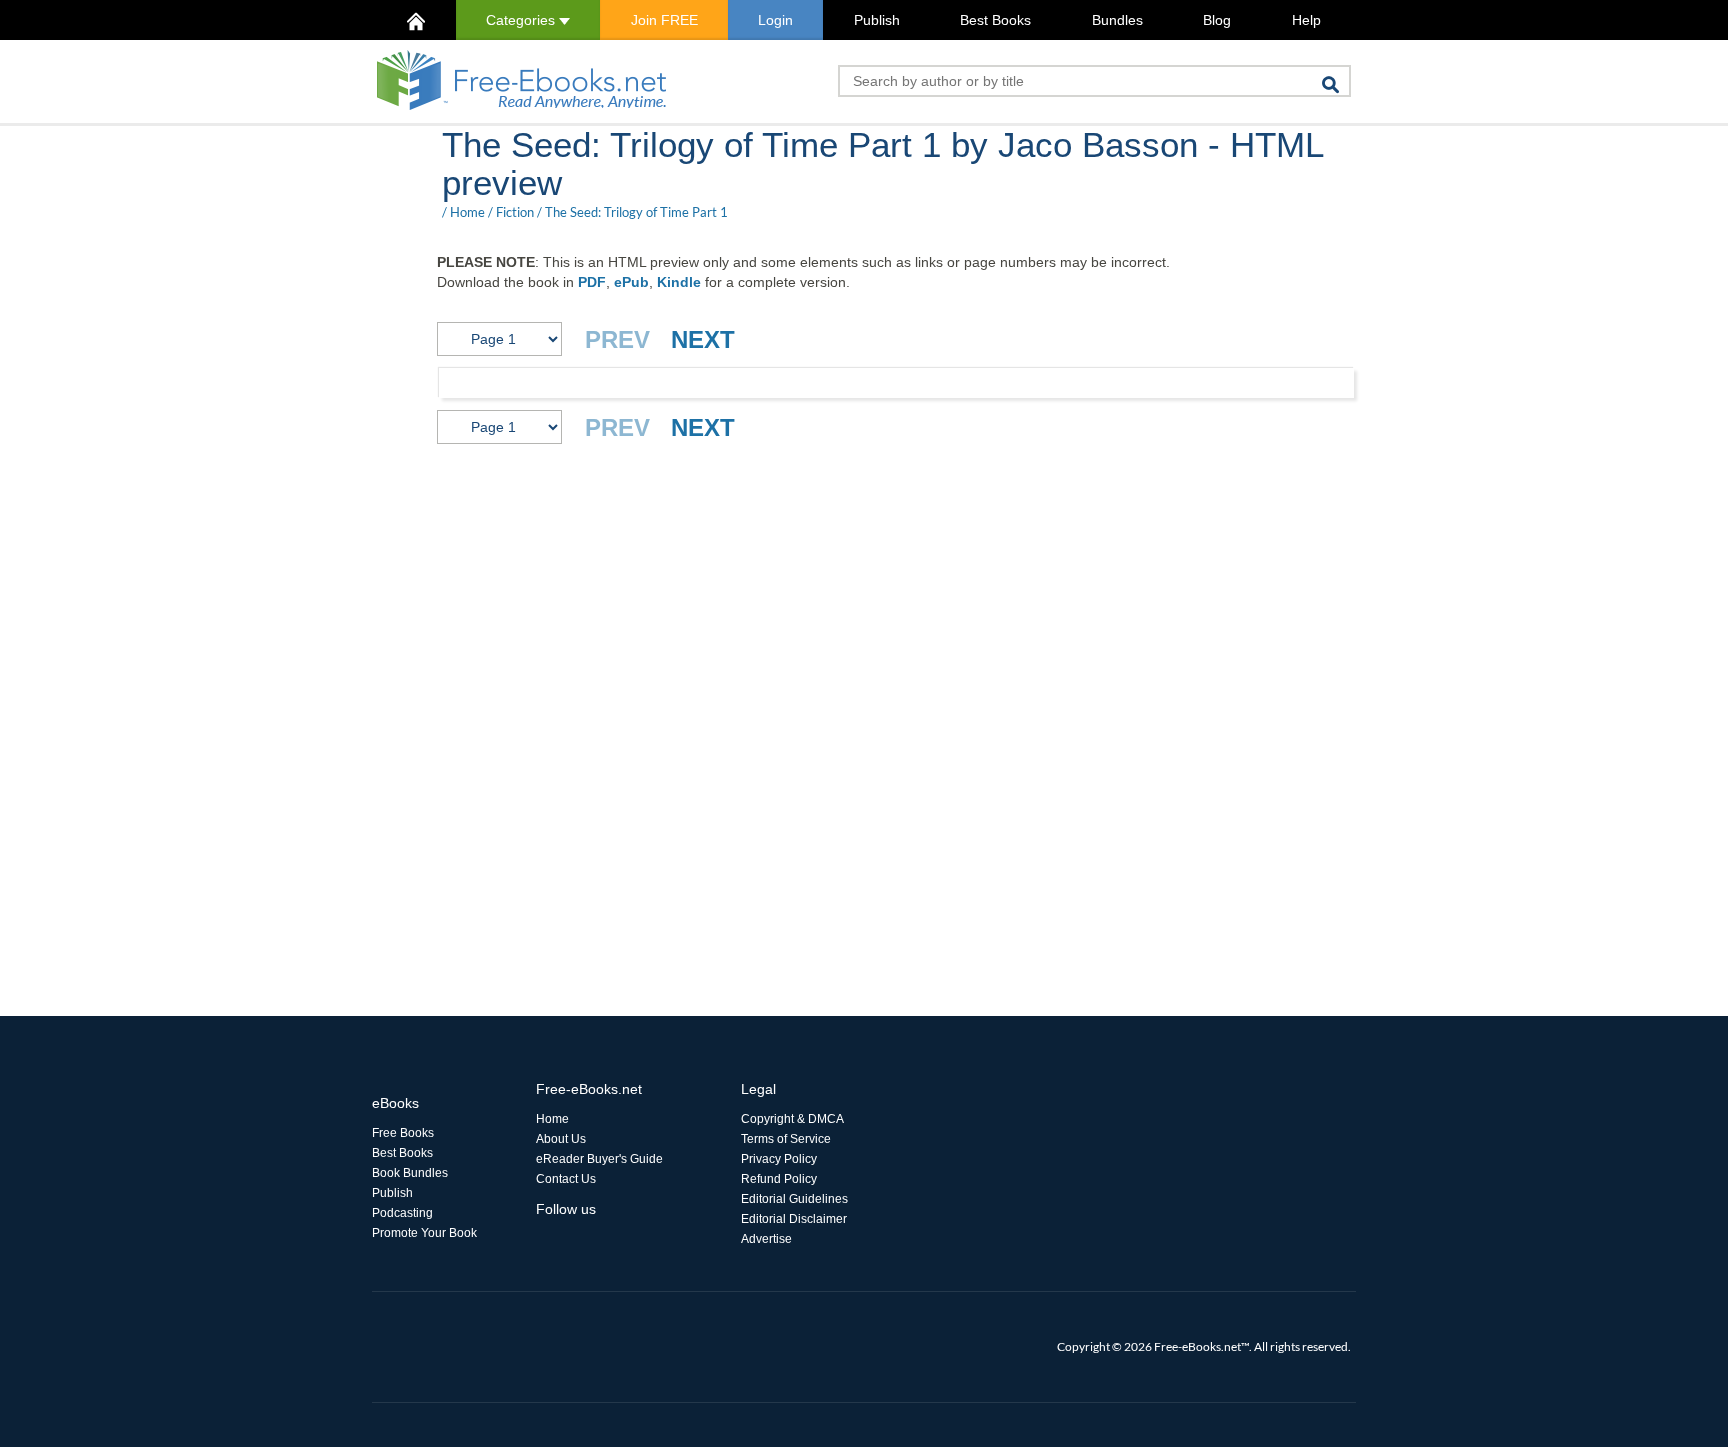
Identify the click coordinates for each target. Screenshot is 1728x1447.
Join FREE (664, 20)
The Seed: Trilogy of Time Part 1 (636, 212)
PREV (617, 339)
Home (467, 212)
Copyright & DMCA (792, 1119)
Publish (877, 20)
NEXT (703, 339)
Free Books (403, 1133)
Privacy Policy (779, 1159)
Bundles (1117, 20)
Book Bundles (410, 1173)
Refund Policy (779, 1179)
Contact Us (566, 1179)
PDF (592, 282)
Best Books (995, 20)
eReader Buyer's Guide (599, 1159)
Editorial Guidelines (794, 1199)
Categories (522, 20)
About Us (561, 1139)
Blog (1217, 20)
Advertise (766, 1239)
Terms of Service (786, 1139)
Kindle (679, 282)
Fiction (515, 212)
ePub (631, 282)
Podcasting (402, 1213)
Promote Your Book (424, 1233)
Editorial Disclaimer (794, 1219)
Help (1306, 20)
